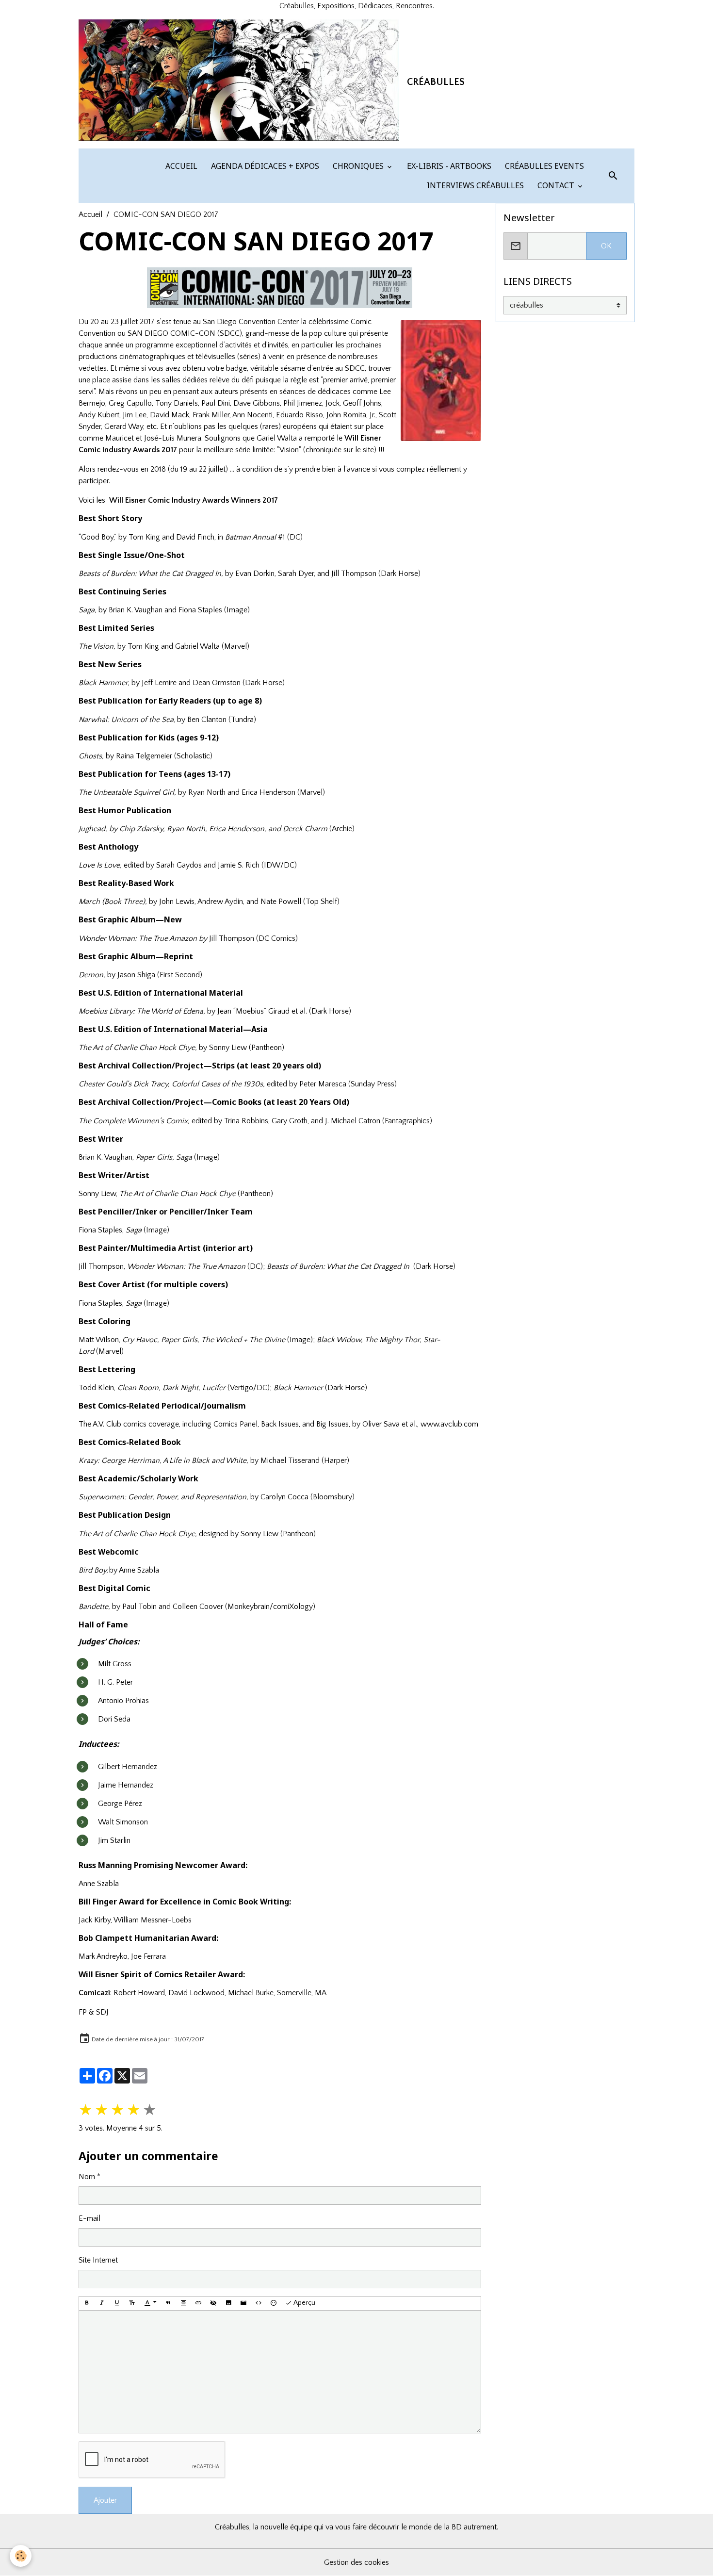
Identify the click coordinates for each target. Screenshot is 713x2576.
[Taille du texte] (132, 2303)
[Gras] (87, 2303)
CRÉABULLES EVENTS (543, 166)
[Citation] (168, 2303)
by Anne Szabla (119, 1570)
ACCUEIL (180, 166)
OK (606, 246)
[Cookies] (21, 2556)
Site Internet (98, 2260)
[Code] (259, 2303)
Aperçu (304, 2303)
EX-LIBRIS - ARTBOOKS (448, 166)
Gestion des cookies (356, 2562)
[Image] (228, 2303)
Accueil (90, 214)
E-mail (89, 2218)
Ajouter (105, 2500)
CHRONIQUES (358, 166)
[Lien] (198, 2303)
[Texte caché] (213, 2303)
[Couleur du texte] (150, 2303)
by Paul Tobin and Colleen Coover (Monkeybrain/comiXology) (197, 1607)
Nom (87, 2177)
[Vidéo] (243, 2303)
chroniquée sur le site (340, 450)
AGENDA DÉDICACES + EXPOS (264, 166)
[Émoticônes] (274, 2303)
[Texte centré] (183, 2303)
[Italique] (102, 2303)
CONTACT (556, 185)
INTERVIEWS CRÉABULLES (474, 185)
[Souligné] (117, 2303)
